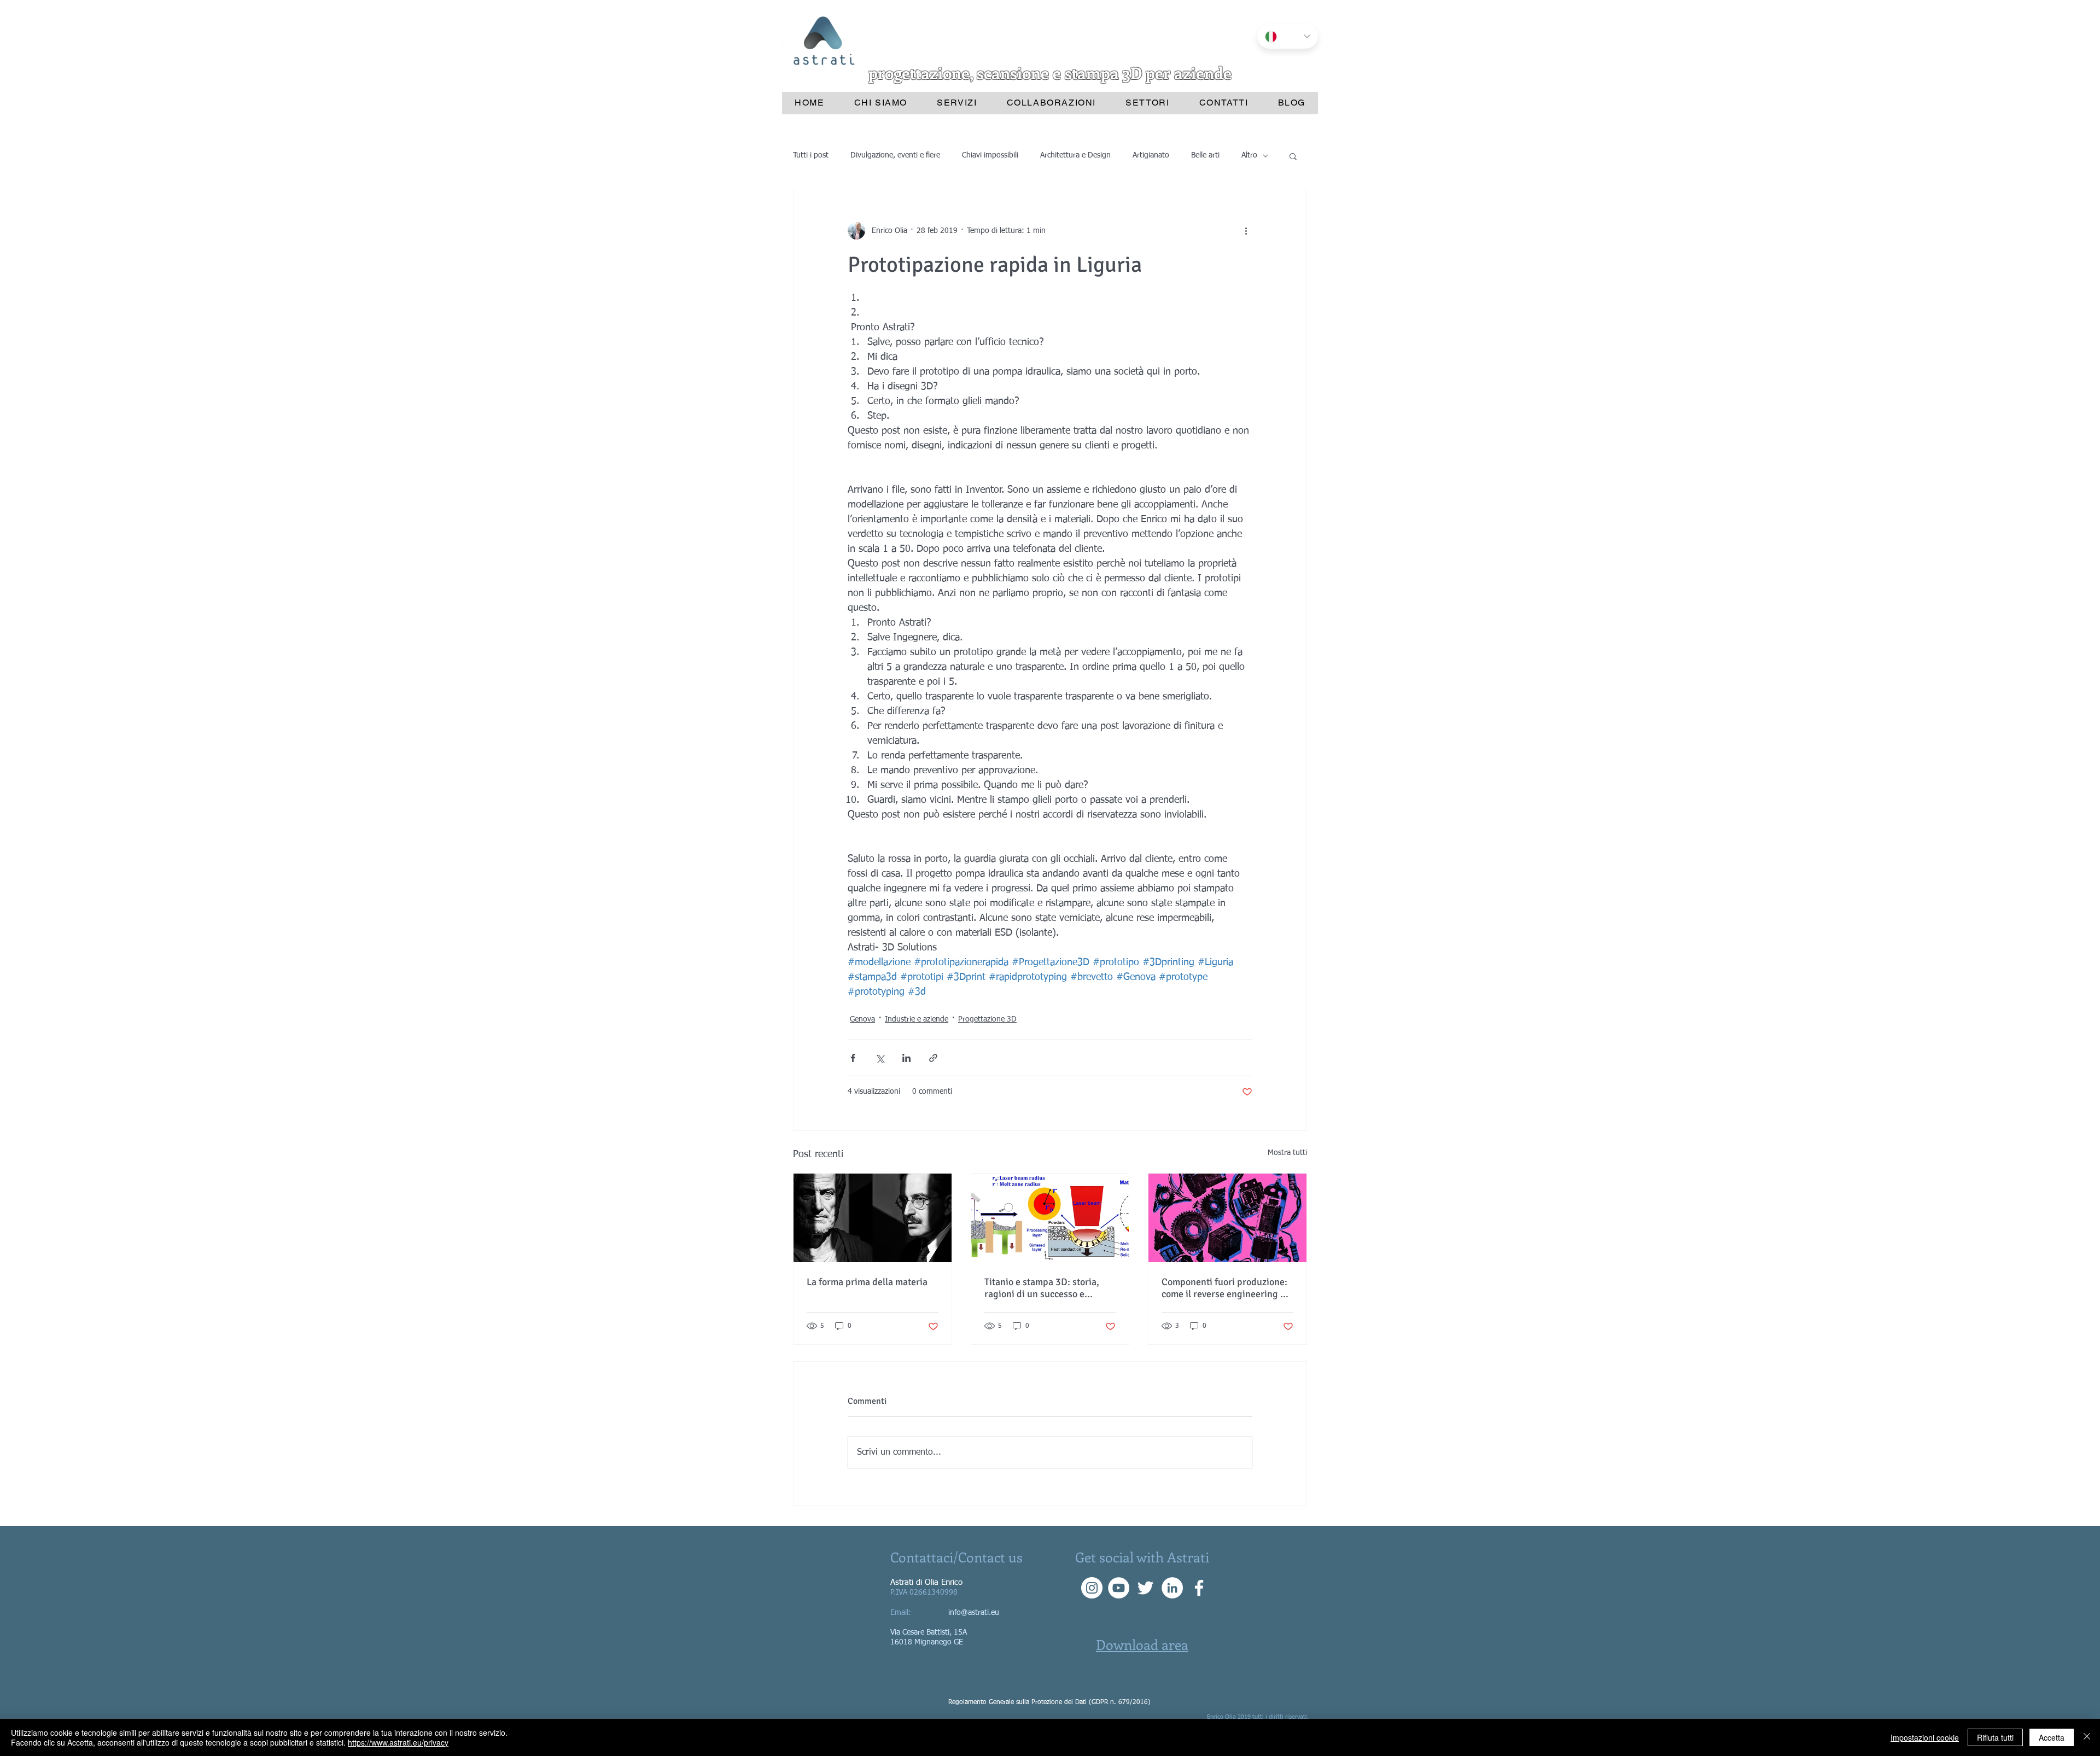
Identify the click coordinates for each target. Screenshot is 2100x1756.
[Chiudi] (2087, 1737)
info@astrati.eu (974, 1613)
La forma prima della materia (867, 1282)
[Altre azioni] (1246, 231)
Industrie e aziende (917, 1019)
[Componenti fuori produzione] (1227, 1218)
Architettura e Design (1075, 155)
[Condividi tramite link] (933, 1058)
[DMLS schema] (1050, 1218)
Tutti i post (811, 155)
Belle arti (1205, 155)
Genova (862, 1019)
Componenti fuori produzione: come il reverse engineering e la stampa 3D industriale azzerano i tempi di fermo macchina (1224, 1288)
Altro (1249, 155)
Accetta (2052, 1737)
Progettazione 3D (987, 1019)
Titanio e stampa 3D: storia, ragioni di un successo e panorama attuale (1042, 1288)
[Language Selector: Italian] (1288, 36)
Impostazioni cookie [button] (1925, 1737)
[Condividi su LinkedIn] (906, 1058)
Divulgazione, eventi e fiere (895, 155)
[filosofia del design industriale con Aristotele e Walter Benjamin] (873, 1218)
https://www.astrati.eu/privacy (398, 1742)
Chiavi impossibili (990, 155)
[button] (1293, 156)
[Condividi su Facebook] (853, 1058)
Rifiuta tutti (1995, 1737)
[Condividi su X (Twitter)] (880, 1058)
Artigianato (1151, 155)
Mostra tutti (1287, 1153)
